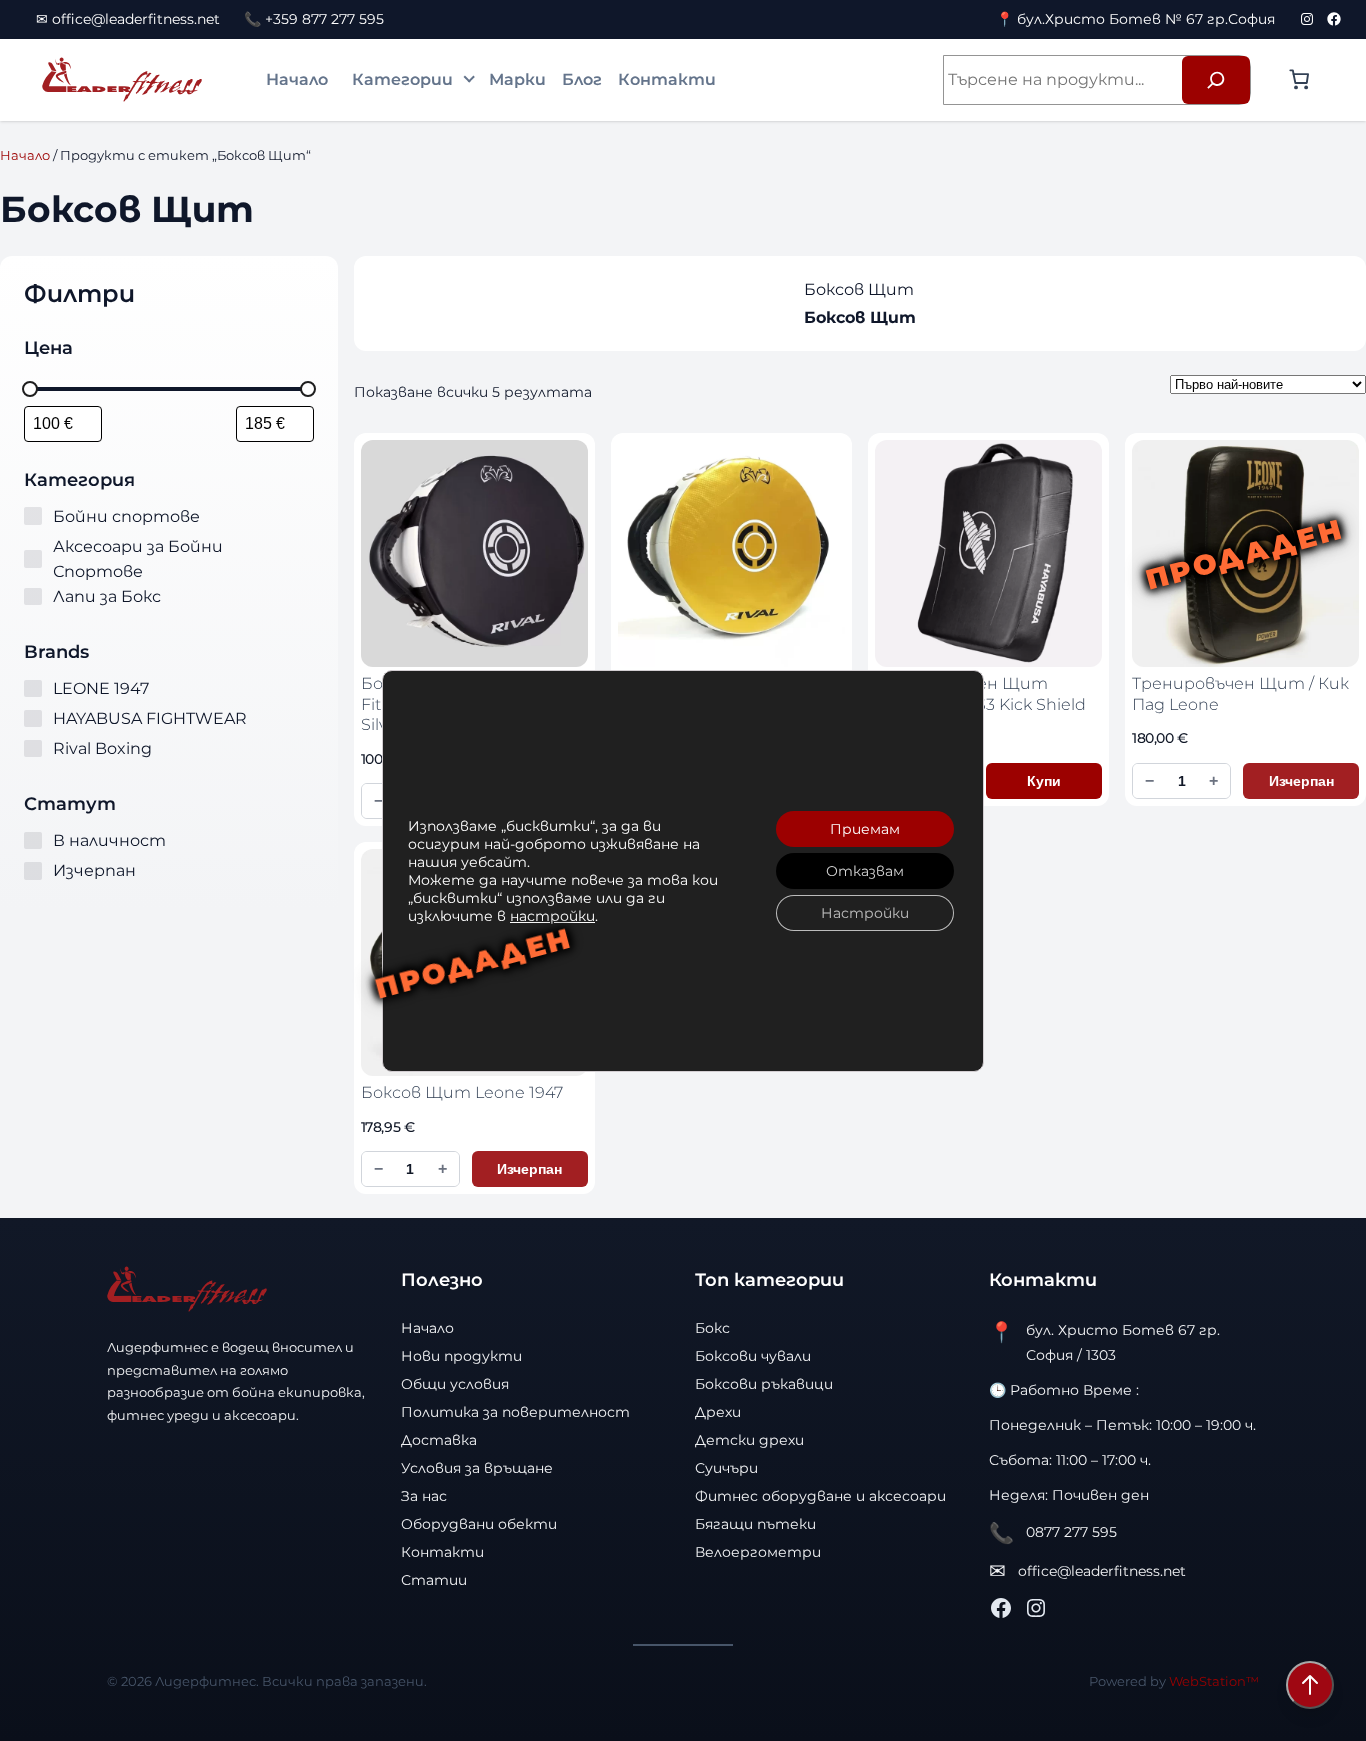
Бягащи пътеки (755, 1524)
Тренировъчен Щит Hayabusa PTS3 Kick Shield (980, 694)
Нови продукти (461, 1356)
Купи (1044, 781)
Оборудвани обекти (479, 1524)
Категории (402, 79)
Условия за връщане (477, 1468)
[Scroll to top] (1310, 1685)
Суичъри (726, 1468)
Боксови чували (753, 1356)
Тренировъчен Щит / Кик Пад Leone (1240, 694)
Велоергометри (758, 1552)
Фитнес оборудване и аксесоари (820, 1496)
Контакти (667, 79)
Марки (517, 79)
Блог (582, 79)
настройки (552, 916)
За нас (424, 1496)
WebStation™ (1214, 1681)
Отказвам (865, 871)
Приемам (865, 829)
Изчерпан (1301, 781)
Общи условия (455, 1384)
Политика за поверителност (515, 1412)
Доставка (439, 1440)
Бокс (712, 1328)
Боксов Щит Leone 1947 (462, 1092)
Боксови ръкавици (764, 1384)
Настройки (865, 913)
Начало (297, 79)
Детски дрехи (749, 1440)
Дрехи (718, 1412)
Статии (434, 1580)
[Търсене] (1216, 80)
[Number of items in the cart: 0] (1299, 79)
